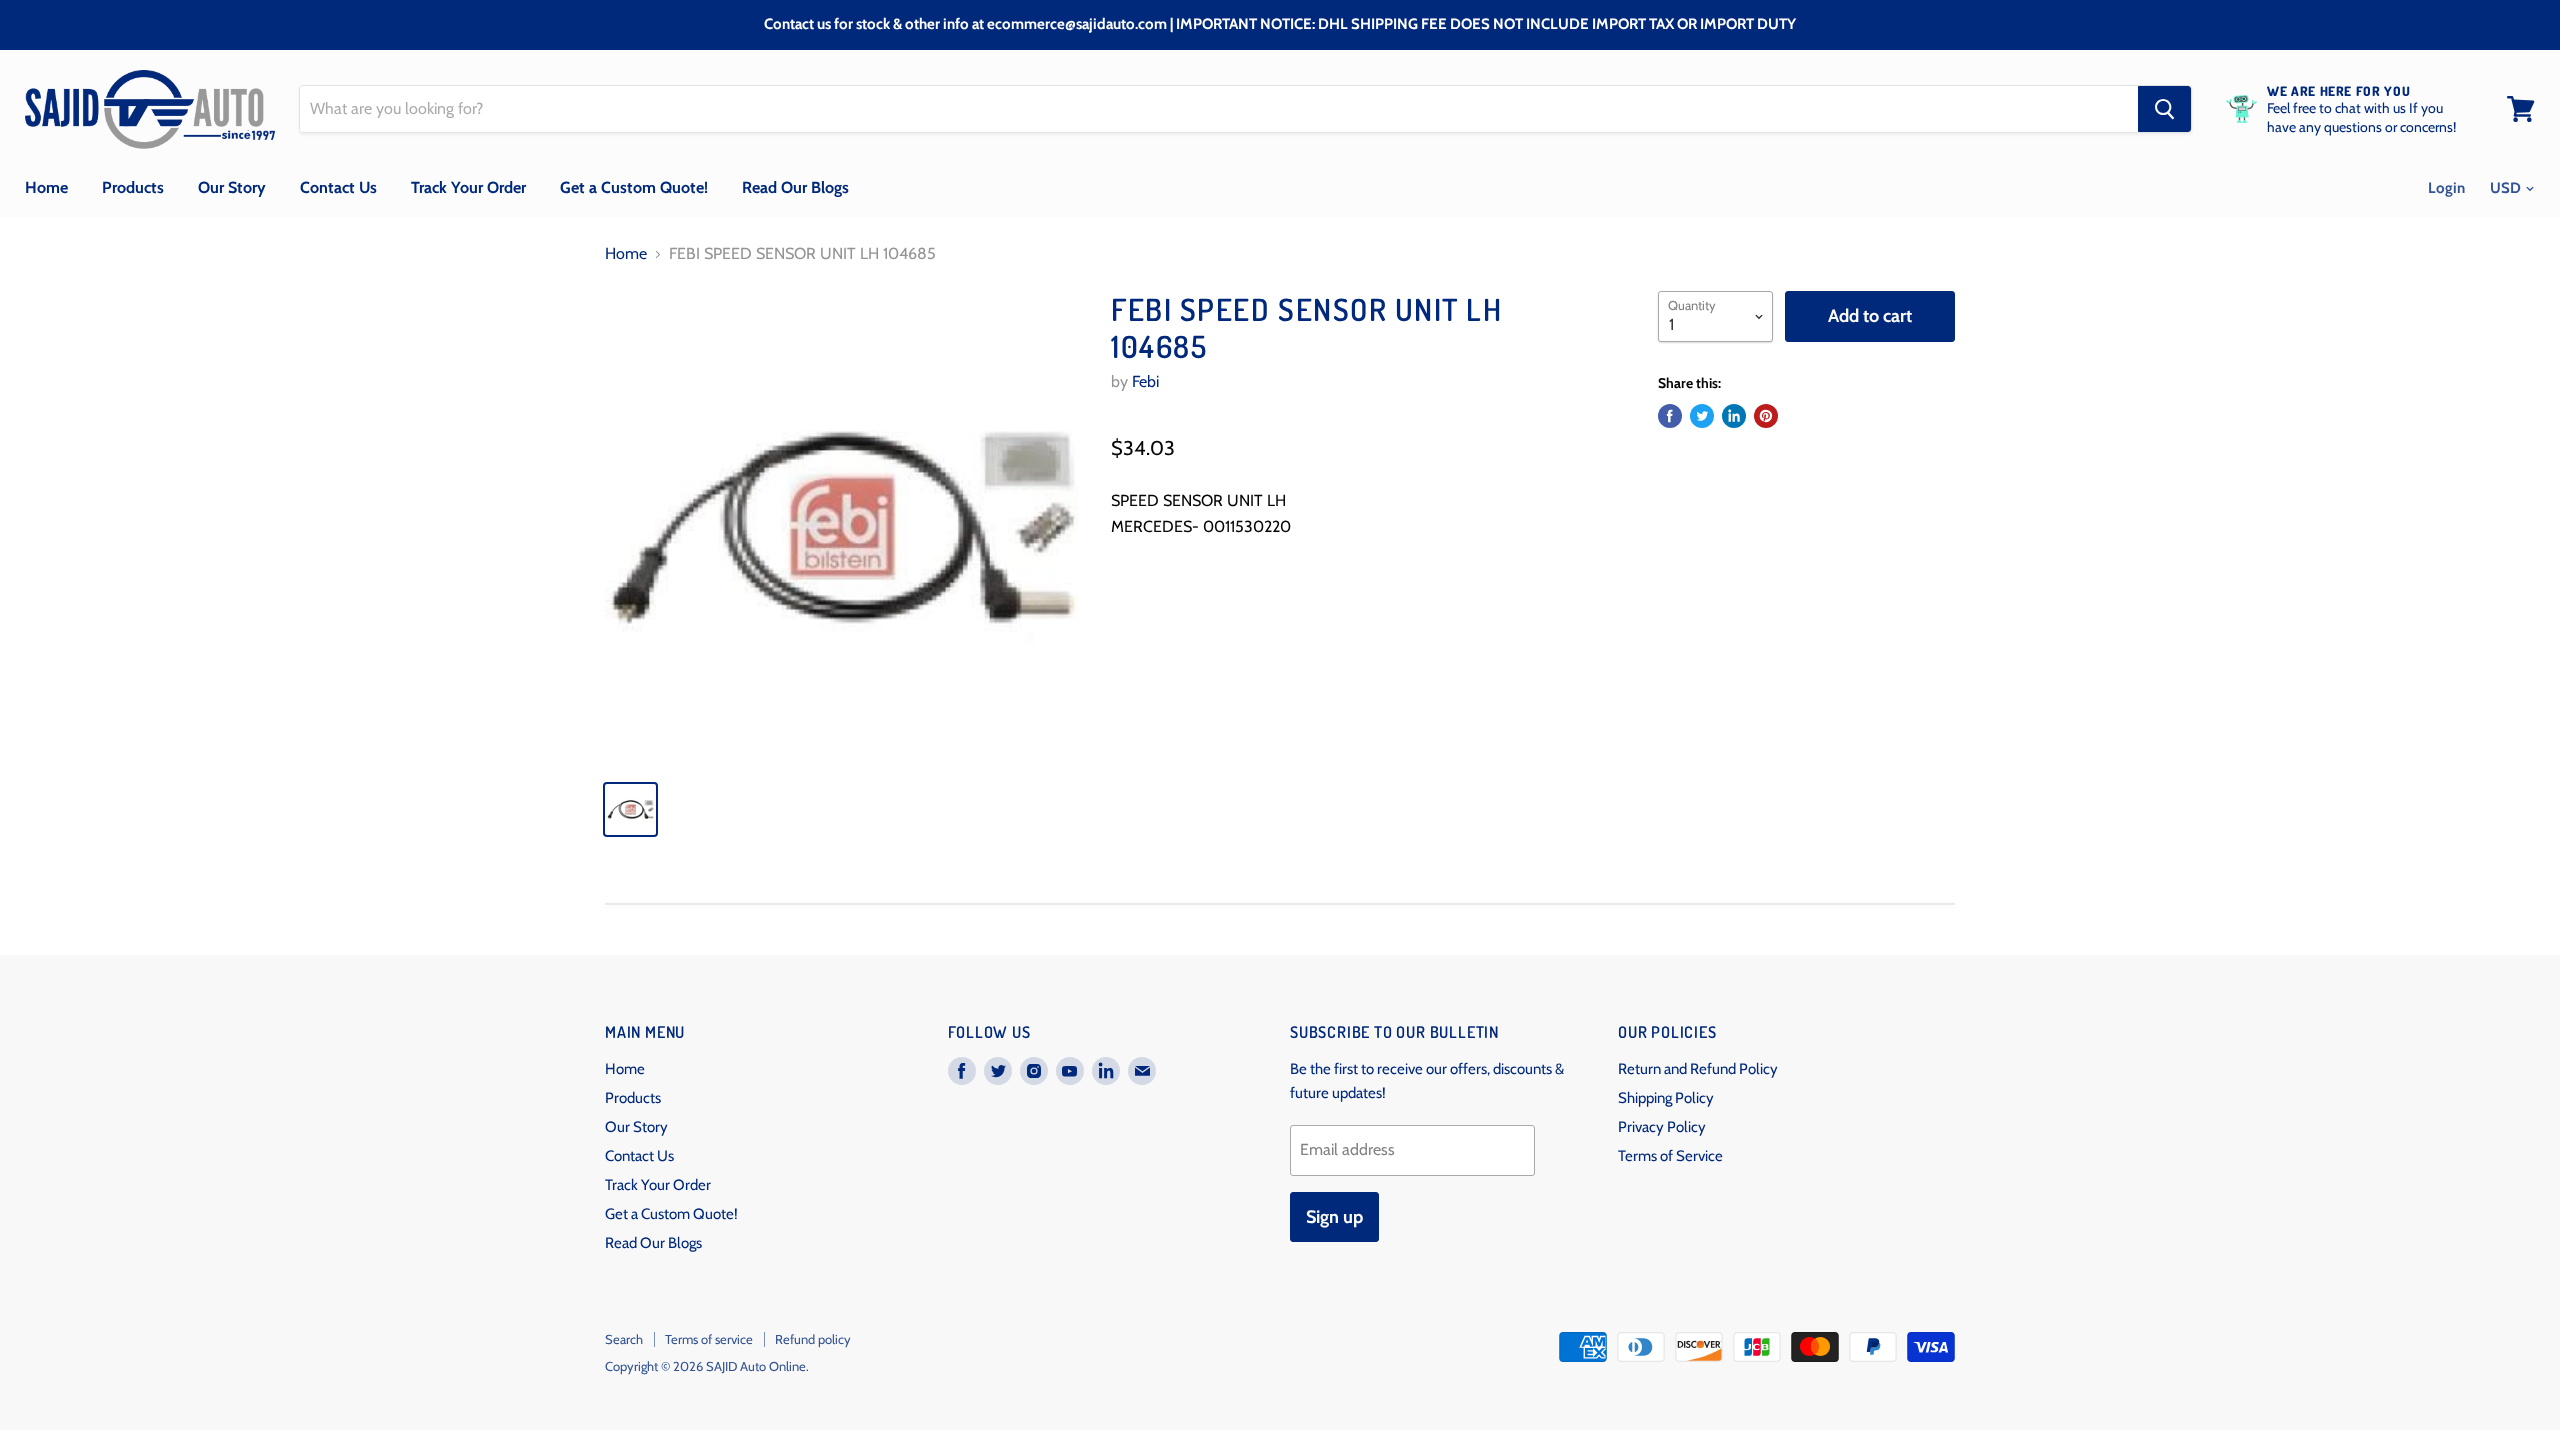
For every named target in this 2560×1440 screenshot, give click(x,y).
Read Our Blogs (795, 187)
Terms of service (709, 1339)
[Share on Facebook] (1670, 416)
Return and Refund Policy (1698, 1069)
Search (624, 1339)
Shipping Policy (1666, 1098)
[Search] (2164, 109)
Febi (1145, 381)
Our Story (232, 187)
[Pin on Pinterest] (1766, 416)
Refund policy (813, 1339)
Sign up (1334, 1217)
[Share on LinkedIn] (1734, 416)
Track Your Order (468, 187)
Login (2446, 188)
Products (133, 187)
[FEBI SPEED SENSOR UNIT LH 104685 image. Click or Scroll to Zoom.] (841, 527)
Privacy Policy (1662, 1127)
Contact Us (338, 187)
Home (46, 187)
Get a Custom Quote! (634, 187)
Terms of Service (1670, 1156)
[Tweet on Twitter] (1702, 416)
